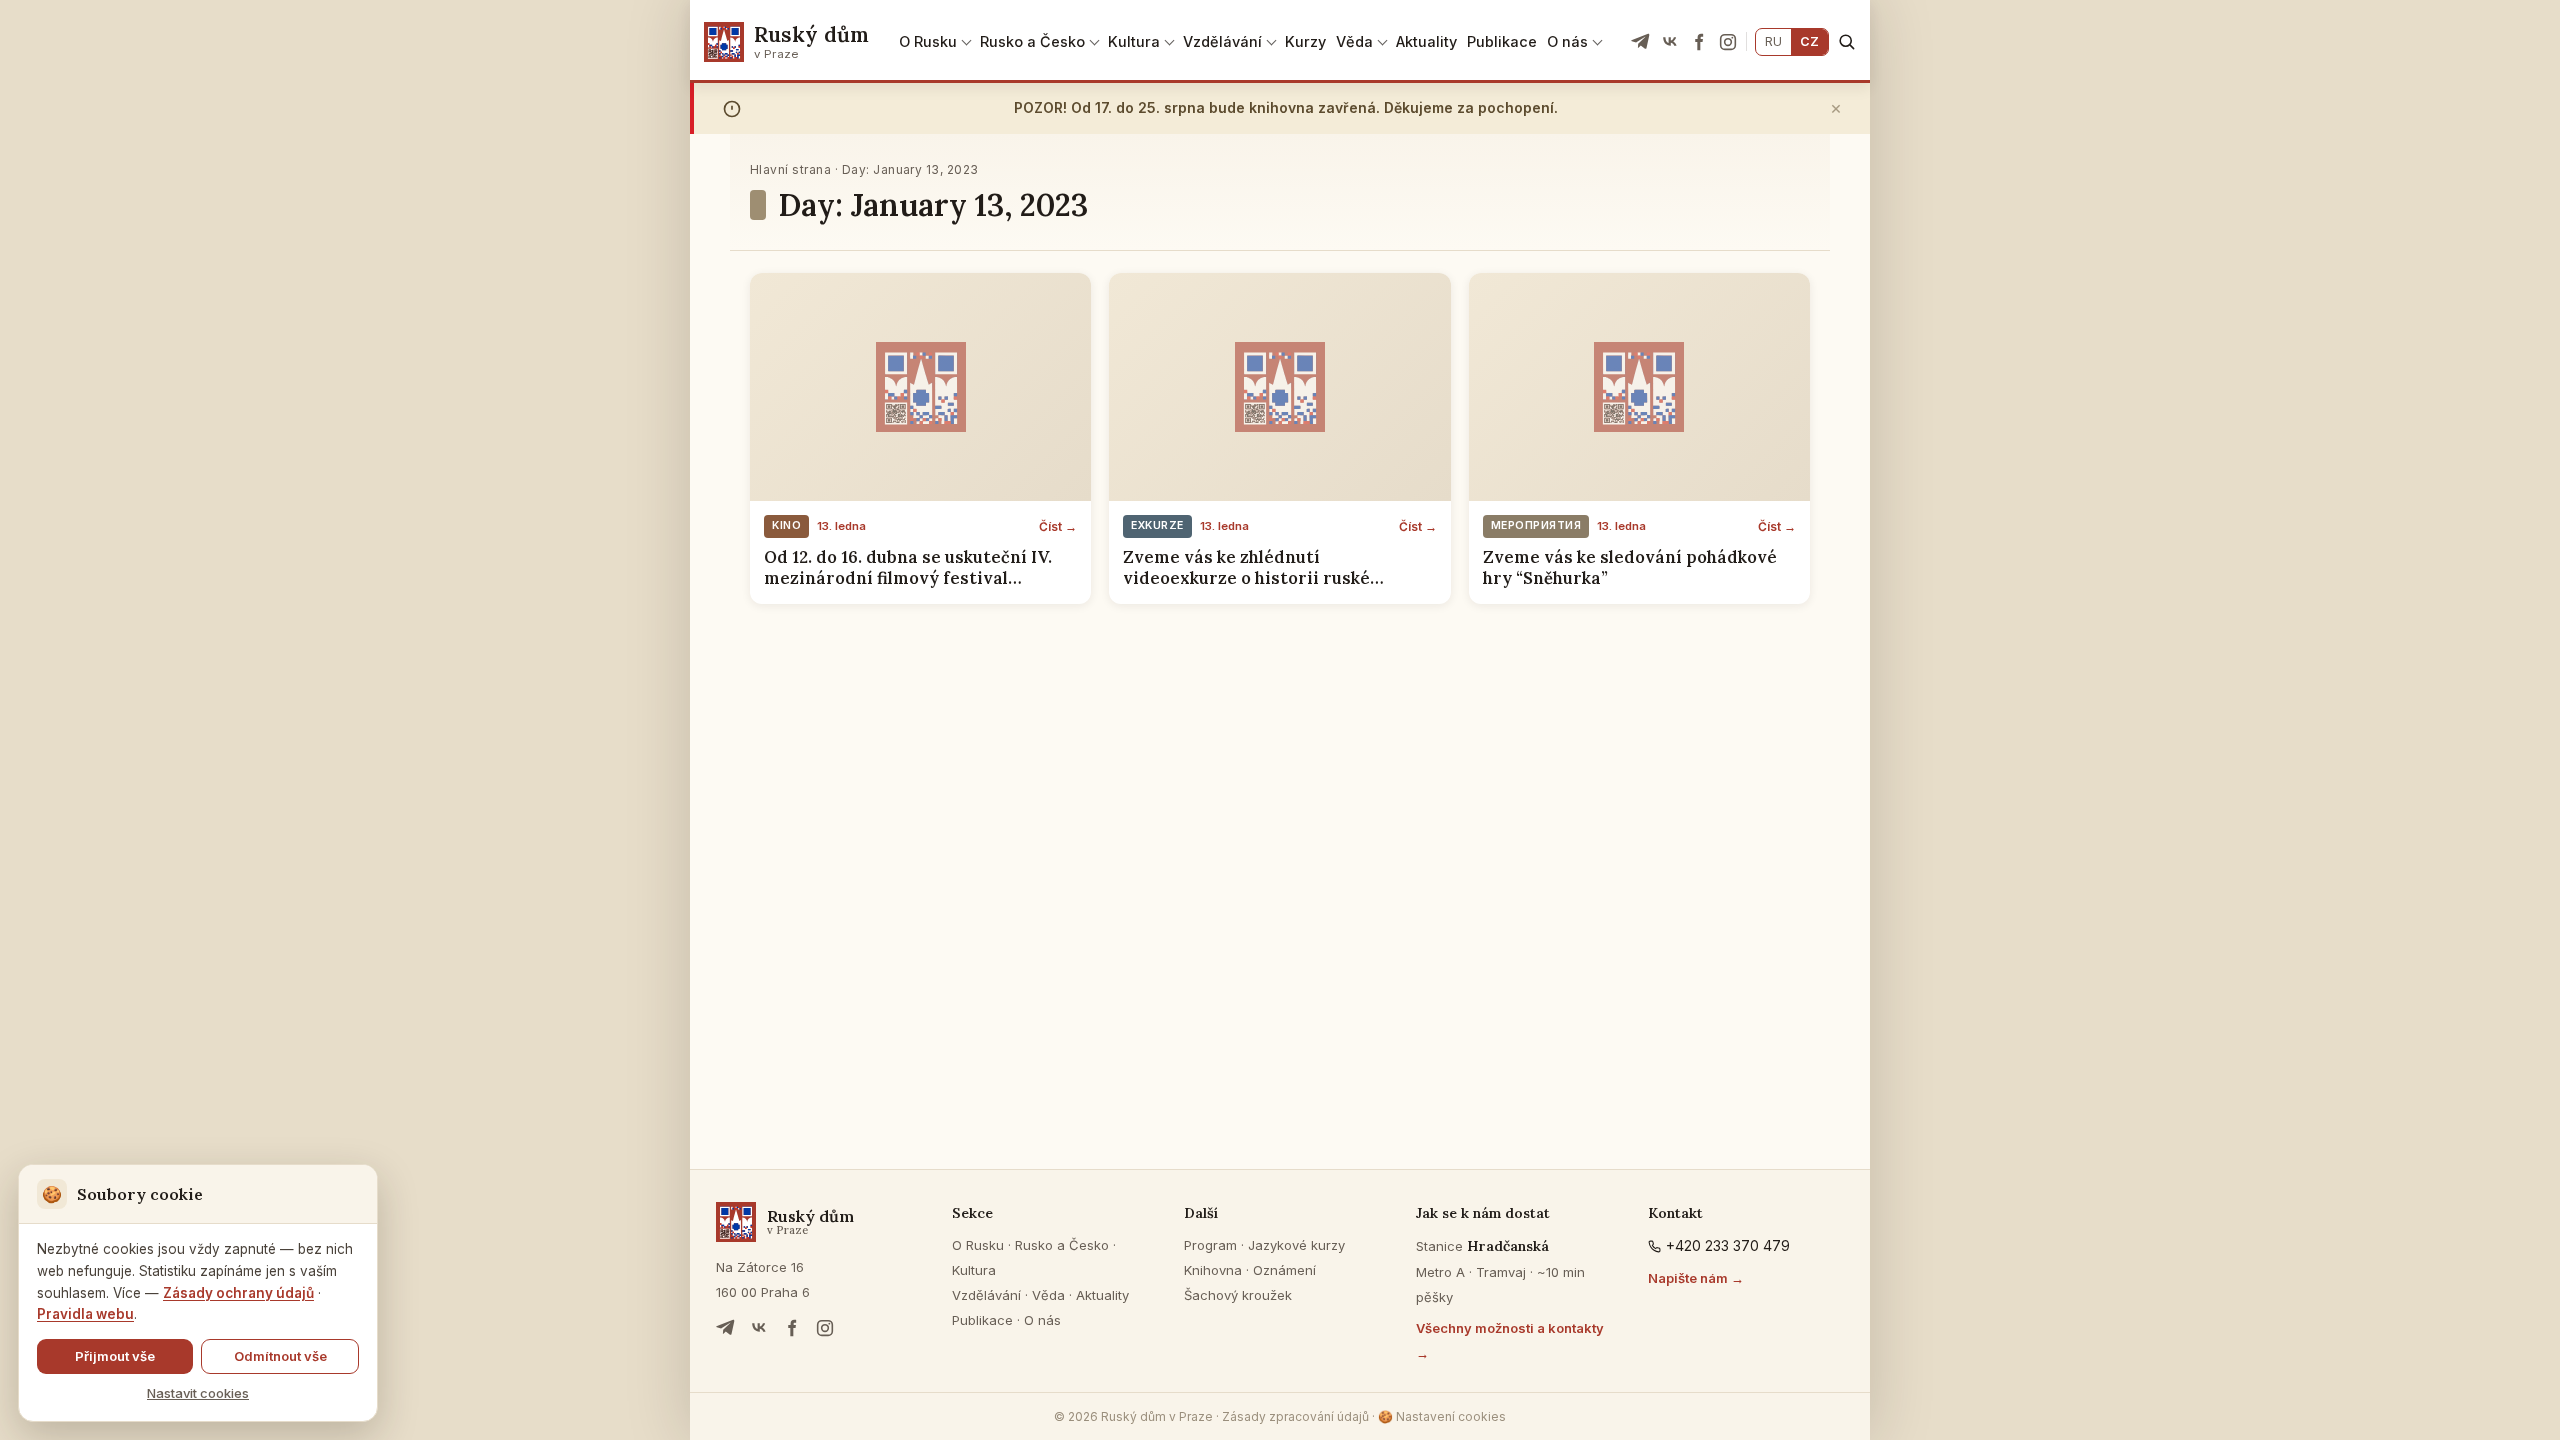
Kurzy (1305, 41)
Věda (1354, 41)
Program (1210, 1245)
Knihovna (1213, 1270)
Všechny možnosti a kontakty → (1510, 1340)
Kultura (1134, 41)
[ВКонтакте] (1670, 42)
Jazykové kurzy (1296, 1245)
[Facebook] (1699, 42)
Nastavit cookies (198, 1393)
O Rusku (928, 41)
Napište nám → (1696, 1278)
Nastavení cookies (1442, 1416)
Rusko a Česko (1032, 41)
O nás (1567, 41)
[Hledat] (1846, 41)
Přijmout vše (115, 1356)
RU (1773, 41)
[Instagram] (1728, 42)
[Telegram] (1641, 42)
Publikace (1502, 41)
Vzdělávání (1222, 41)
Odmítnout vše (280, 1356)
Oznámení (1284, 1270)
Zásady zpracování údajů (1295, 1416)
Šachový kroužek (1238, 1295)
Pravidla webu (85, 1314)
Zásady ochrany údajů (238, 1293)
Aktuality (1426, 41)
